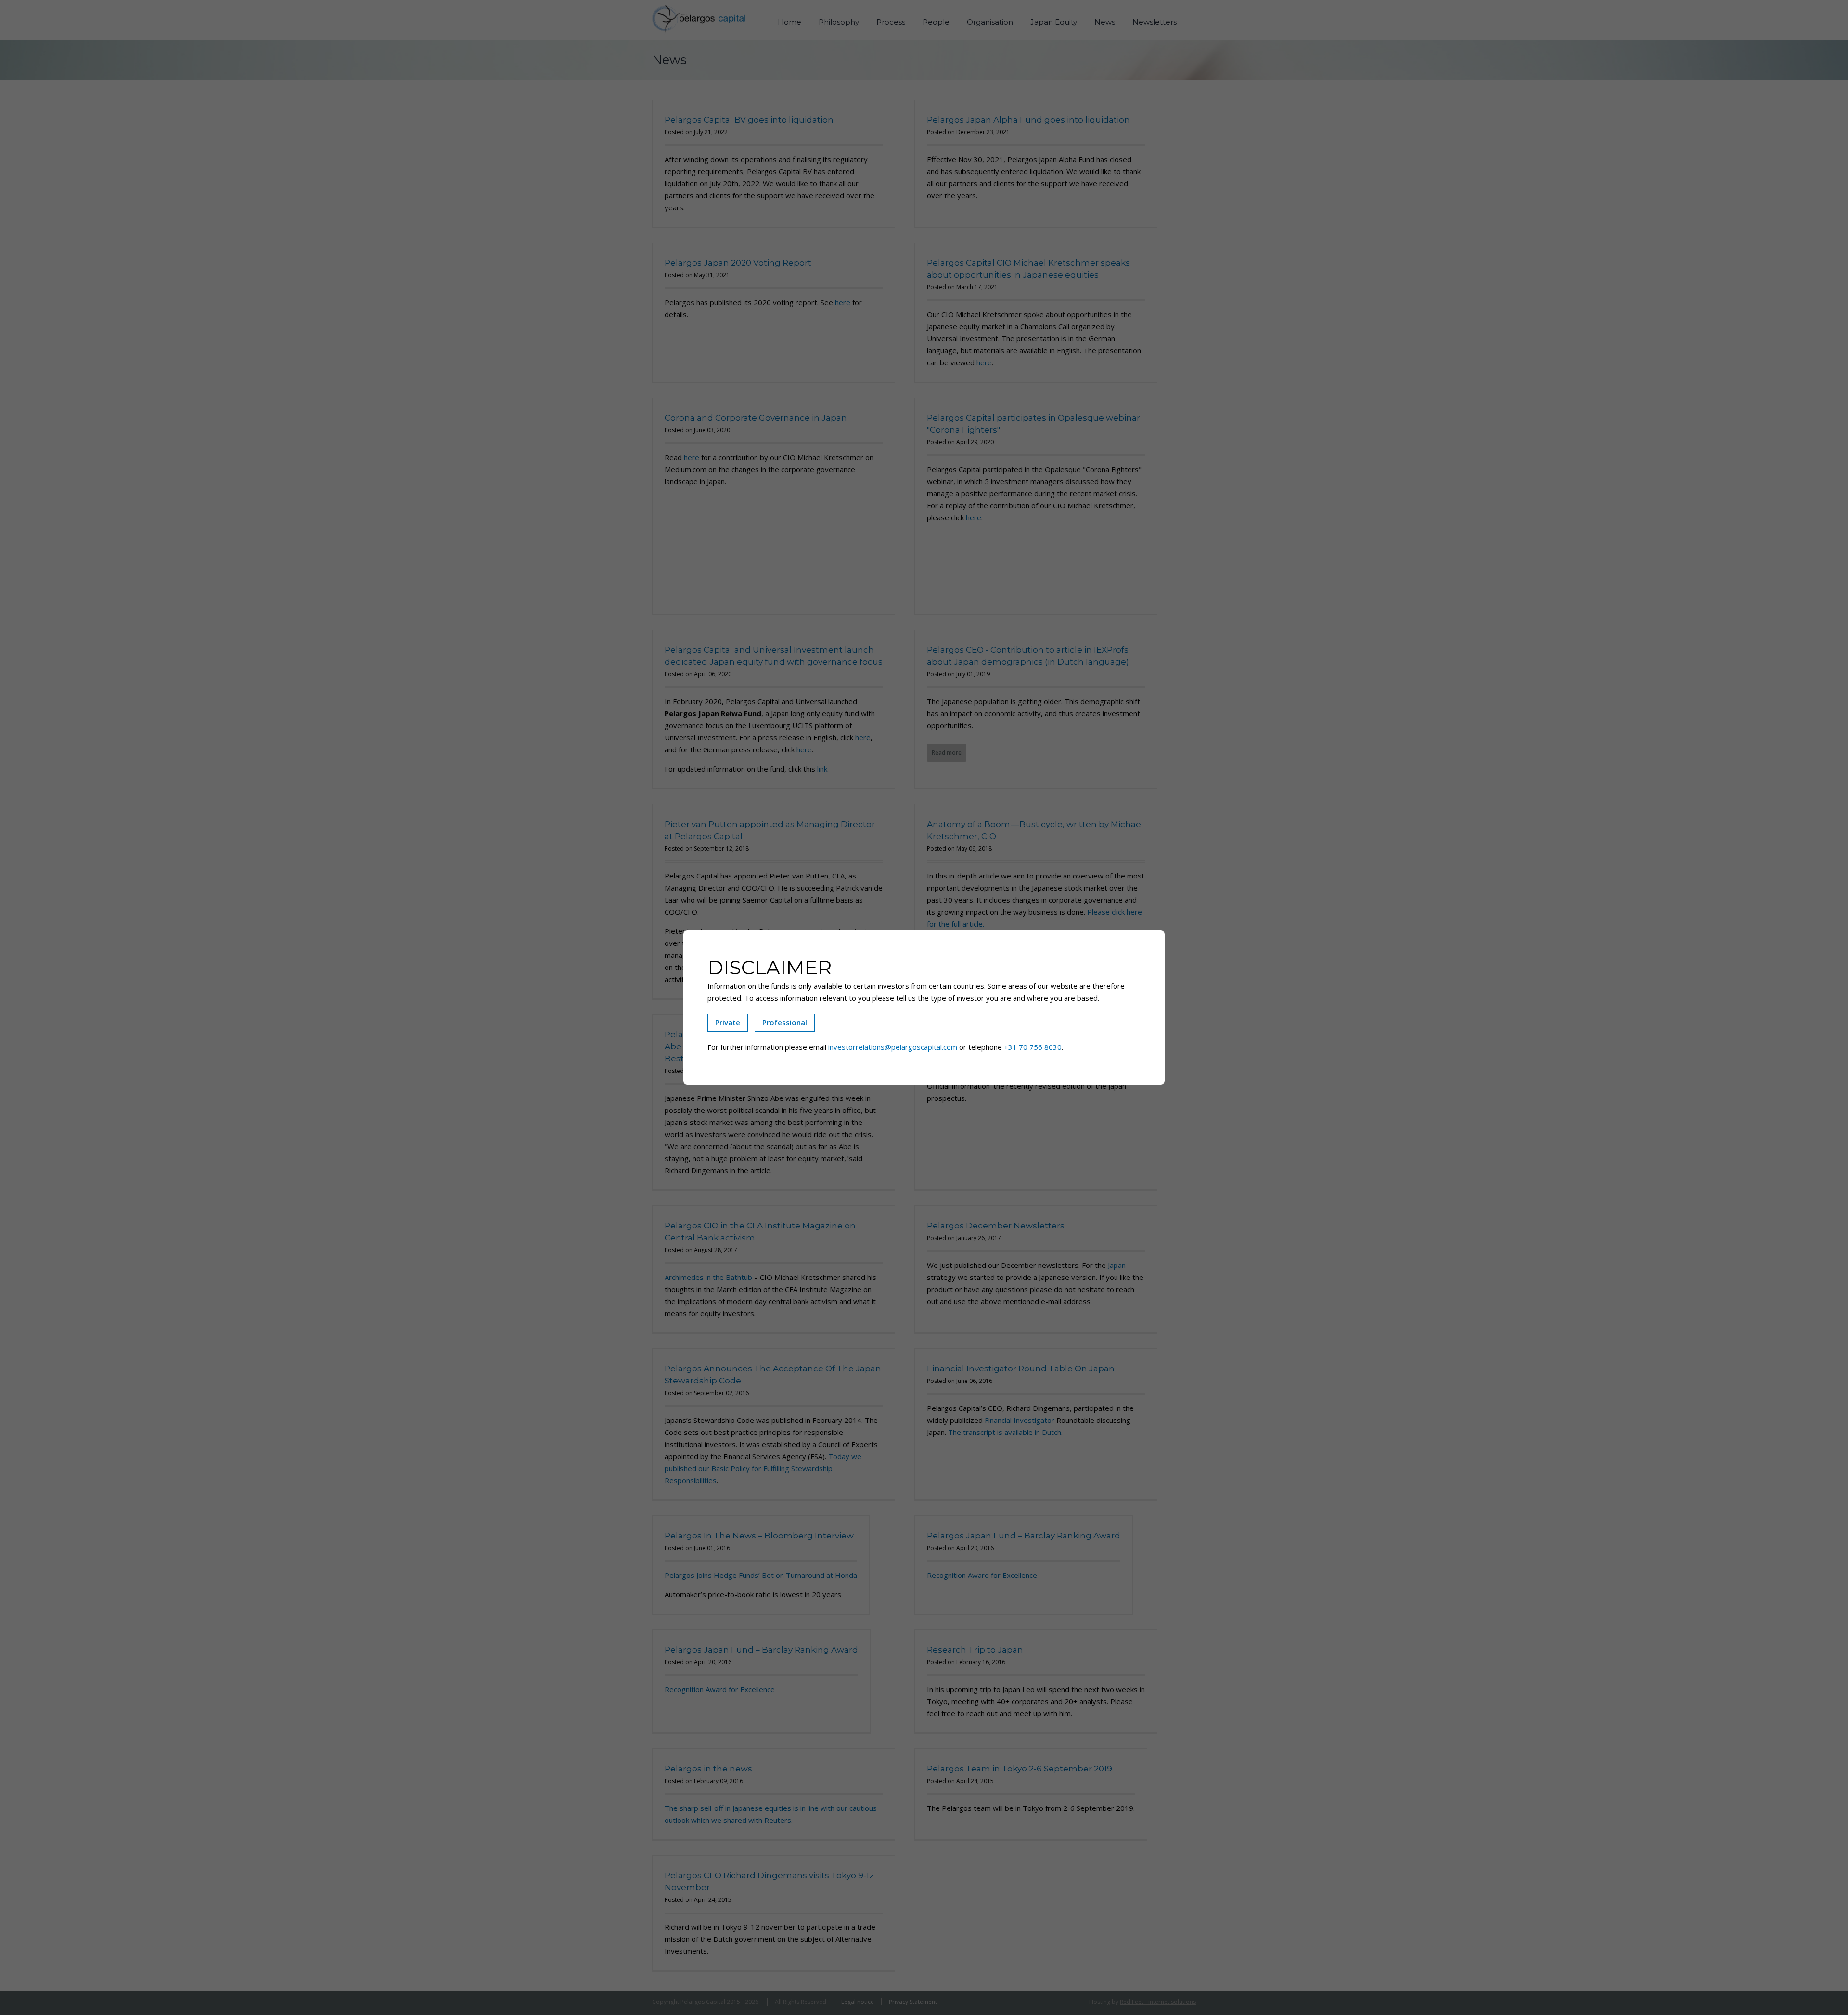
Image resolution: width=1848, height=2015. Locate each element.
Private (728, 1022)
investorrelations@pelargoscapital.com (893, 1047)
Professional (785, 1022)
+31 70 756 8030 (1033, 1047)
